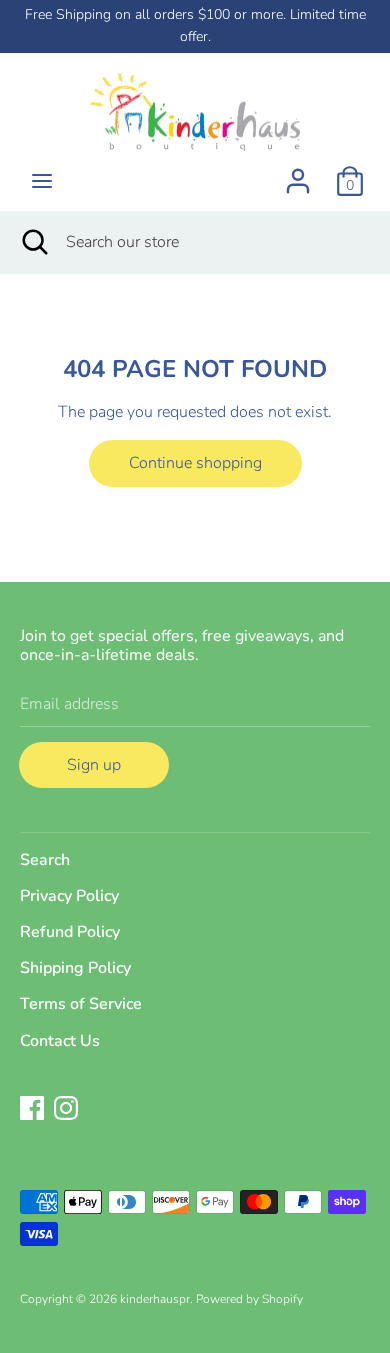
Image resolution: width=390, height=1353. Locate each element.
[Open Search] (33, 242)
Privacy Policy (69, 896)
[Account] (298, 173)
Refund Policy (70, 932)
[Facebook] (32, 1107)
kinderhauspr (155, 1299)
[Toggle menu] (42, 181)
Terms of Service (81, 1004)
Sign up (94, 765)
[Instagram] (66, 1107)
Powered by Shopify (249, 1299)
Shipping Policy (75, 968)
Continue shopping (195, 463)
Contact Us (60, 1041)
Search (45, 860)
